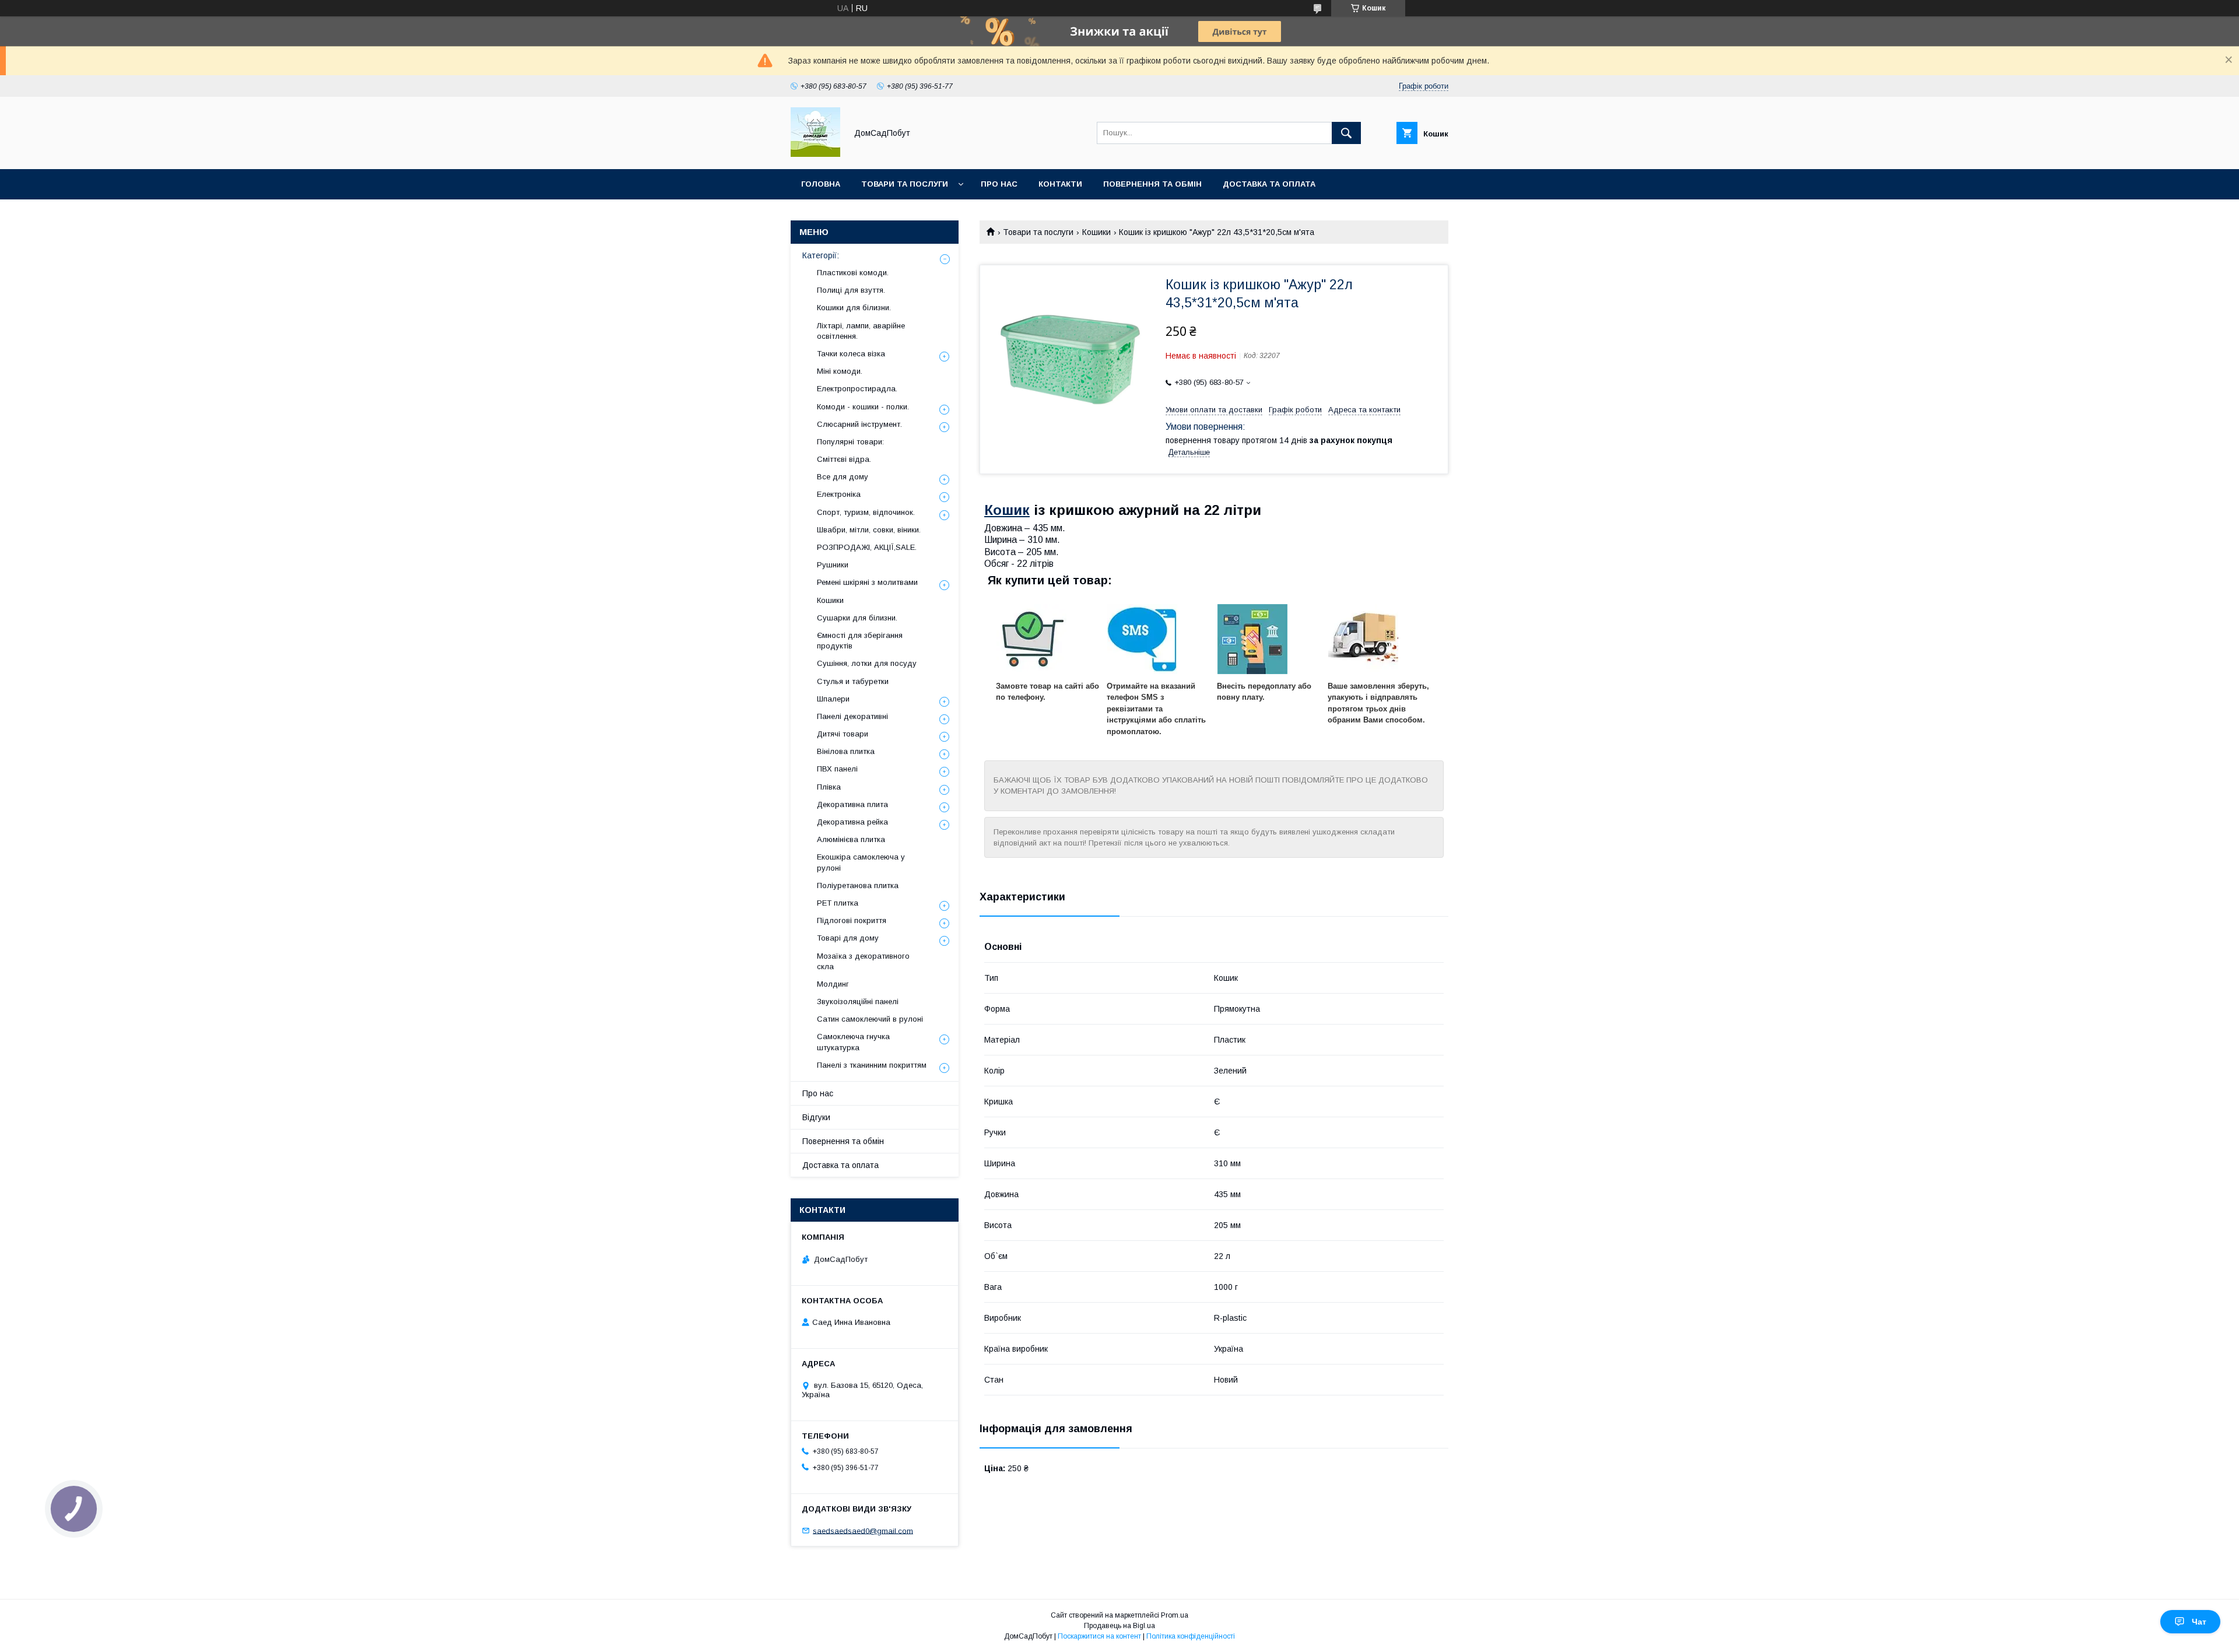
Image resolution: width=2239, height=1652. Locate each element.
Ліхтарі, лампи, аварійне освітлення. (861, 331)
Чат (2199, 1622)
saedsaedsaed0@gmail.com (863, 1530)
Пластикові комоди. (853, 273)
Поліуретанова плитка (858, 885)
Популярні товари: (850, 442)
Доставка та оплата (1269, 184)
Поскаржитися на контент (1099, 1636)
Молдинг (833, 984)
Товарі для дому (848, 938)
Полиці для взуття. (851, 290)
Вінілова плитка (846, 751)
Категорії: (821, 255)
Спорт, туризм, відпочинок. (866, 512)
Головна (821, 184)
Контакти (1060, 184)
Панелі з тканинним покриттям (872, 1065)
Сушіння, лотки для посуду (867, 663)
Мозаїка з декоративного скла (863, 961)
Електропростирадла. (857, 389)
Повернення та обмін (1152, 184)
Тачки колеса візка (851, 354)
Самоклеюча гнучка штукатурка (853, 1042)
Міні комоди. (840, 371)
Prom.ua (1175, 1615)
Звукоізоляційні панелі (858, 1002)
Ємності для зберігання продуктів (860, 641)
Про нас (999, 184)
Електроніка (839, 494)
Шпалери (833, 699)
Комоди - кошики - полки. (863, 407)
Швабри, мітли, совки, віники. (869, 530)
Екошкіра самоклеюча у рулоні (861, 862)
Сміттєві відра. (844, 459)
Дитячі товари (843, 734)
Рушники (833, 565)
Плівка (829, 787)
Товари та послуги (905, 184)
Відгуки (816, 1117)
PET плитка (838, 903)
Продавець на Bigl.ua (1119, 1626)
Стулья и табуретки (853, 681)
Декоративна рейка (852, 822)
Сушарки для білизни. (857, 618)
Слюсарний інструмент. (859, 424)
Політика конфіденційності (1191, 1636)
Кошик (1007, 510)
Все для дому (843, 477)
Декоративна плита (852, 804)
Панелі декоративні (852, 716)
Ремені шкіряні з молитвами (867, 582)
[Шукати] (1346, 133)
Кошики (1096, 232)
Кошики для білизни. (854, 308)
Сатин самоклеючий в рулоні (870, 1019)
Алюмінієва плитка (851, 839)
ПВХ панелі (837, 769)
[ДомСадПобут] (815, 154)
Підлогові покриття (852, 920)
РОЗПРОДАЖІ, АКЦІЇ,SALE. (867, 547)
